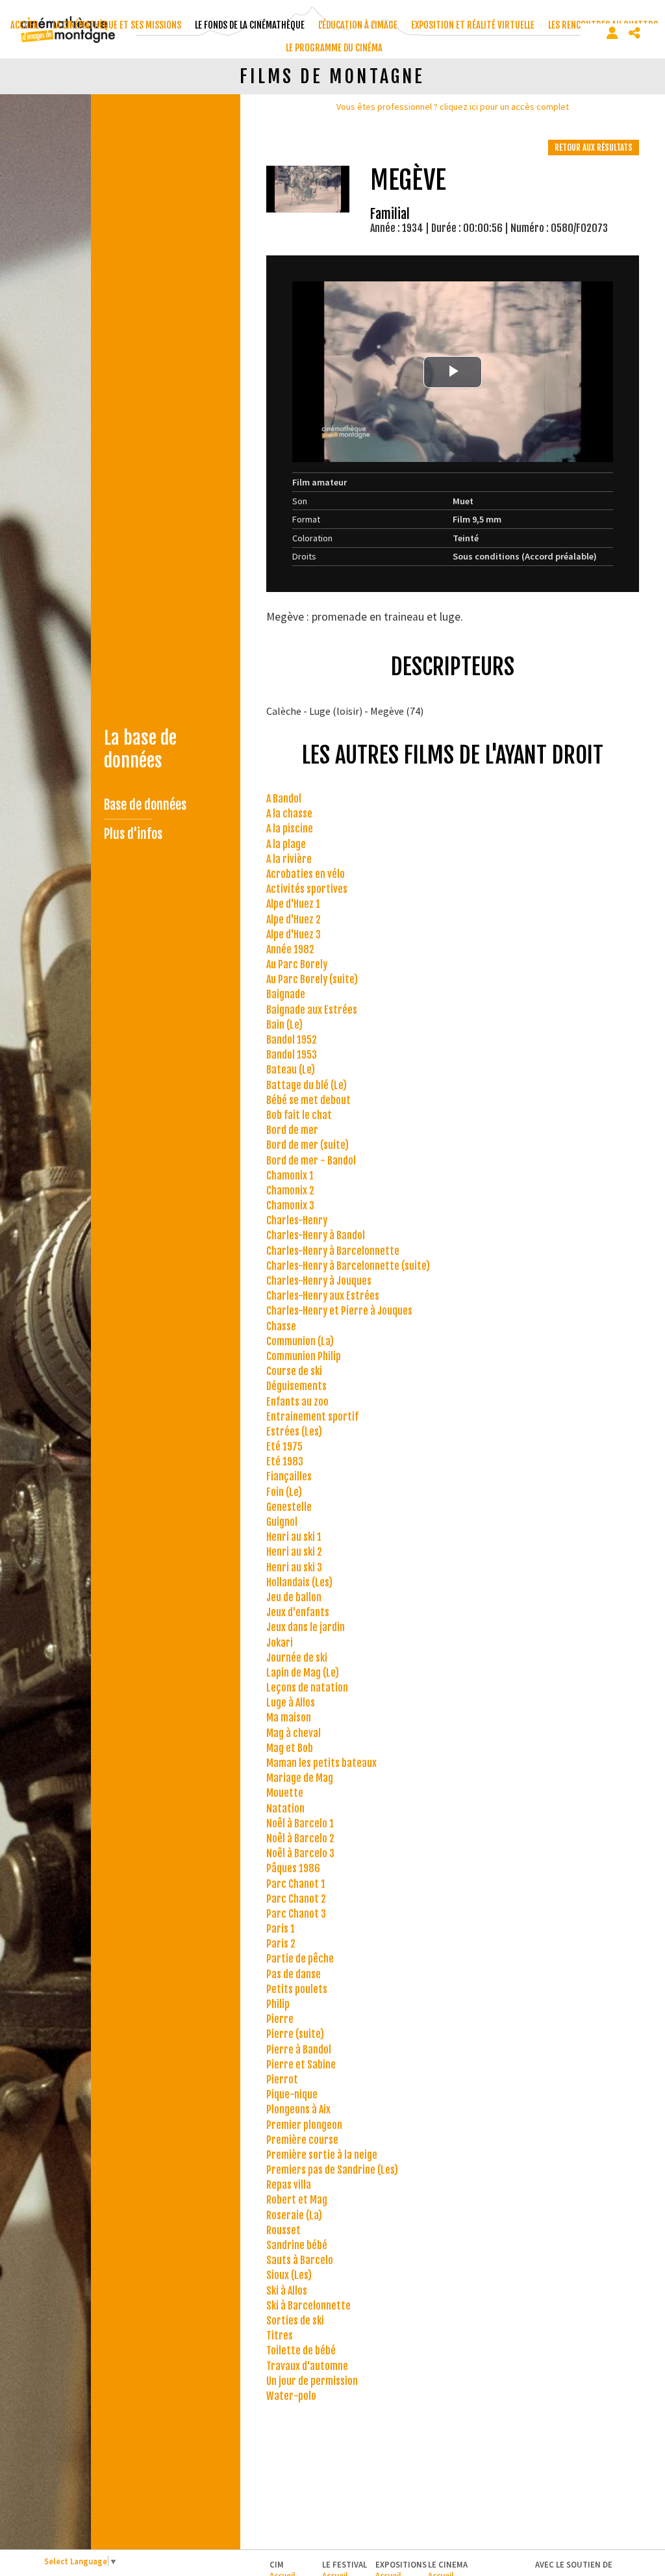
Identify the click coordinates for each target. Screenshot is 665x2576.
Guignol (282, 1522)
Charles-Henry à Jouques (319, 1281)
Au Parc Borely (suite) (312, 979)
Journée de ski (297, 1658)
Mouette (285, 1793)
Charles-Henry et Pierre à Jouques (339, 1311)
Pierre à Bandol (299, 2050)
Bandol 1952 (292, 1040)
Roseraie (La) (294, 2215)
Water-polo (291, 2396)
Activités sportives (307, 889)
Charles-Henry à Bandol (316, 1235)
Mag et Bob (290, 1748)
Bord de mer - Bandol (311, 1161)
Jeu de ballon (294, 1597)
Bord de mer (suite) (307, 1145)
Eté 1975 (284, 1447)
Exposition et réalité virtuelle (473, 25)
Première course (302, 2140)
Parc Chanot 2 (296, 1899)
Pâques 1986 (293, 1868)
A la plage (286, 844)
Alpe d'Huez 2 (294, 920)
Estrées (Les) (294, 1432)
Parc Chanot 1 (296, 1884)
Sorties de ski (295, 2321)
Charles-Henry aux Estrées (323, 1296)
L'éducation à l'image (358, 25)
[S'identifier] (612, 33)
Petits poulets (297, 1989)
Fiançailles (289, 1476)
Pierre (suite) (295, 2034)
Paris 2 (281, 1944)
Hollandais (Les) (299, 1582)
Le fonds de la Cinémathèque (250, 25)
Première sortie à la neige (322, 2155)
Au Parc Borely (297, 964)
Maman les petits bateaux (321, 1763)
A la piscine (290, 829)
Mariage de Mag (300, 1778)
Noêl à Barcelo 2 (300, 1838)
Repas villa (289, 2185)
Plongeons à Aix (298, 2109)
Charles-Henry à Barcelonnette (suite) (348, 1266)
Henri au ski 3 (294, 1567)
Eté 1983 (285, 1462)
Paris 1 (281, 1929)
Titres (280, 2336)
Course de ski (294, 1371)
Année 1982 (290, 949)
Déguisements (296, 1386)
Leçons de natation (307, 1688)
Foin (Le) (284, 1492)
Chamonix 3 (290, 1205)
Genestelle (289, 1507)
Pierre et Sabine (301, 2065)
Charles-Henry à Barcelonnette (333, 1251)
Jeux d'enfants (298, 1612)
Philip (278, 2004)
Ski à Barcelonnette (308, 2306)
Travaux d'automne (307, 2366)
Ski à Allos (287, 2291)
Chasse (281, 1326)
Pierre (280, 2019)
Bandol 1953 (292, 1055)
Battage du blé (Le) (307, 1085)
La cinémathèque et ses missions (117, 25)
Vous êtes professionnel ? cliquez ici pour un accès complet (453, 107)
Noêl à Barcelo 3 (300, 1853)
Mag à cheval (294, 1733)
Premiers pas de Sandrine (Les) (332, 2170)
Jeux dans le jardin (306, 1627)
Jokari (280, 1643)
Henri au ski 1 (294, 1537)
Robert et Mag (297, 2200)
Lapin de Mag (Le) (303, 1673)
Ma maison (289, 1718)
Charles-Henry (297, 1220)
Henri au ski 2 (294, 1552)
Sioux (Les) (289, 2275)
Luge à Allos (291, 1703)
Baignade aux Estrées (312, 1010)
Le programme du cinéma (334, 48)
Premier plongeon (304, 2125)
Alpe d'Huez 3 (294, 934)
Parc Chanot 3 (296, 1914)
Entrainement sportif (312, 1417)
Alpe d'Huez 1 (293, 904)
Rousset (283, 2230)
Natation (285, 1809)
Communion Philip (304, 1356)
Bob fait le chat (299, 1115)
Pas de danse (294, 1974)
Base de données (145, 805)
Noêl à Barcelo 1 (300, 1823)
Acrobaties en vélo (306, 874)
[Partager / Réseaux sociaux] (634, 33)
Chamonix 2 (290, 1191)
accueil (25, 25)
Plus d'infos (133, 834)
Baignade (286, 994)
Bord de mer (292, 1130)
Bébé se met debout (308, 1100)
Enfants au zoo (297, 1402)
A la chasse (289, 814)
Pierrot (282, 2080)
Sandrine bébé (297, 2245)
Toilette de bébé (301, 2351)
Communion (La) (300, 1341)
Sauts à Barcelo (300, 2260)
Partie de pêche (300, 1959)
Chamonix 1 (290, 1176)
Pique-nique (292, 2094)
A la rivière (289, 859)
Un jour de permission (312, 2381)
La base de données (140, 749)
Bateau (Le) (291, 1070)
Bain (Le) (284, 1025)
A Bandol (284, 799)
